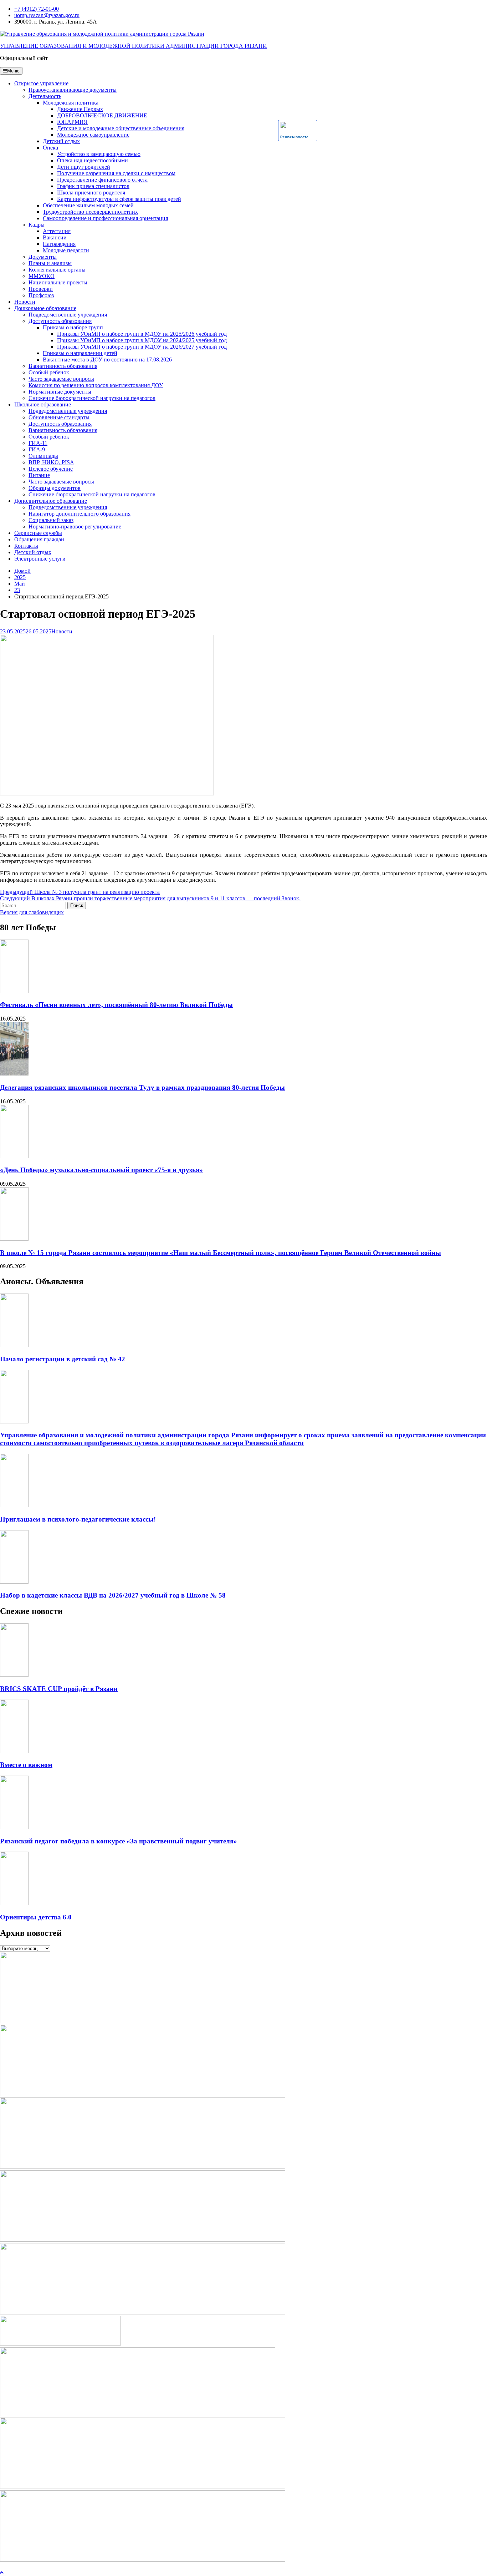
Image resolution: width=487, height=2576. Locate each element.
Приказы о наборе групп (73, 327)
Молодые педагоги (66, 250)
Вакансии (55, 237)
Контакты (26, 546)
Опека (50, 148)
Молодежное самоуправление (93, 135)
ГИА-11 (38, 443)
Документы (43, 257)
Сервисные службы (38, 533)
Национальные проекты (58, 282)
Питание (39, 475)
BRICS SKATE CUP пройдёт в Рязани (59, 1689)
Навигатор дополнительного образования (80, 514)
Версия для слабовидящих (32, 912)
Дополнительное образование (51, 501)
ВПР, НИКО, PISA (51, 462)
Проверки (41, 289)
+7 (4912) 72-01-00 (37, 9)
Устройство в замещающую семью (99, 154)
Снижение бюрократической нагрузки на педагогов (92, 398)
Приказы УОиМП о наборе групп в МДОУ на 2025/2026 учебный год (142, 334)
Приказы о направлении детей (80, 353)
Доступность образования (60, 321)
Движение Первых (80, 109)
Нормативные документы (60, 392)
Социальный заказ (51, 520)
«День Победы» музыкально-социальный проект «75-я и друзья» (101, 1170)
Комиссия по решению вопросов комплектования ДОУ (96, 385)
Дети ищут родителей (84, 167)
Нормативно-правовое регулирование (75, 527)
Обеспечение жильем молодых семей (88, 205)
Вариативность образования (63, 366)
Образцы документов (55, 488)
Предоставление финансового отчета (102, 180)
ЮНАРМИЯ (72, 122)
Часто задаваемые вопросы (61, 379)
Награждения (59, 244)
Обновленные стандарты (59, 417)
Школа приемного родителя (91, 193)
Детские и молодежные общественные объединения (121, 128)
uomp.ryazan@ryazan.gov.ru (47, 15)
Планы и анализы (50, 263)
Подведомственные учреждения (68, 315)
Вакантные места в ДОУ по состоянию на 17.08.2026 (107, 360)
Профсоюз (41, 295)
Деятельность (45, 96)
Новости (25, 302)
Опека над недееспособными (93, 160)
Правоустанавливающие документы (73, 90)
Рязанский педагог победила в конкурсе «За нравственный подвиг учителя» (119, 1841)
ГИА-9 (37, 449)
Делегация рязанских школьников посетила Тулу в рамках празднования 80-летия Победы (142, 1087)
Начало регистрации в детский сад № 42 (63, 1359)
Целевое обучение (51, 469)
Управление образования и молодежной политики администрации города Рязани (134, 46)
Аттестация (57, 231)
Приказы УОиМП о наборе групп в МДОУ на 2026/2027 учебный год (142, 347)
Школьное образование (43, 404)
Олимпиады (43, 456)
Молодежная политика (71, 103)
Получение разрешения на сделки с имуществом (116, 173)
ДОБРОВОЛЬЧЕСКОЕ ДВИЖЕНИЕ (102, 115)
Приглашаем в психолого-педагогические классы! (78, 1519)
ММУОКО (42, 276)
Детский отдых (61, 141)
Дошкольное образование (45, 308)
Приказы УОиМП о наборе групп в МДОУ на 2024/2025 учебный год (142, 340)
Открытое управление (41, 83)
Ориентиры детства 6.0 (36, 1917)
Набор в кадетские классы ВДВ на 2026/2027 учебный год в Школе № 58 (113, 1595)
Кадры (37, 225)
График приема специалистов (93, 186)
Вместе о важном (26, 1765)
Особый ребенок (49, 372)
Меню (13, 71)
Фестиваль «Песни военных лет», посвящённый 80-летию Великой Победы (116, 1005)
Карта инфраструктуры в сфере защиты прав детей (119, 199)
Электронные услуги (40, 559)
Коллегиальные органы (57, 270)
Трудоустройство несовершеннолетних (90, 212)
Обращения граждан (39, 539)
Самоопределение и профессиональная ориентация (105, 218)
